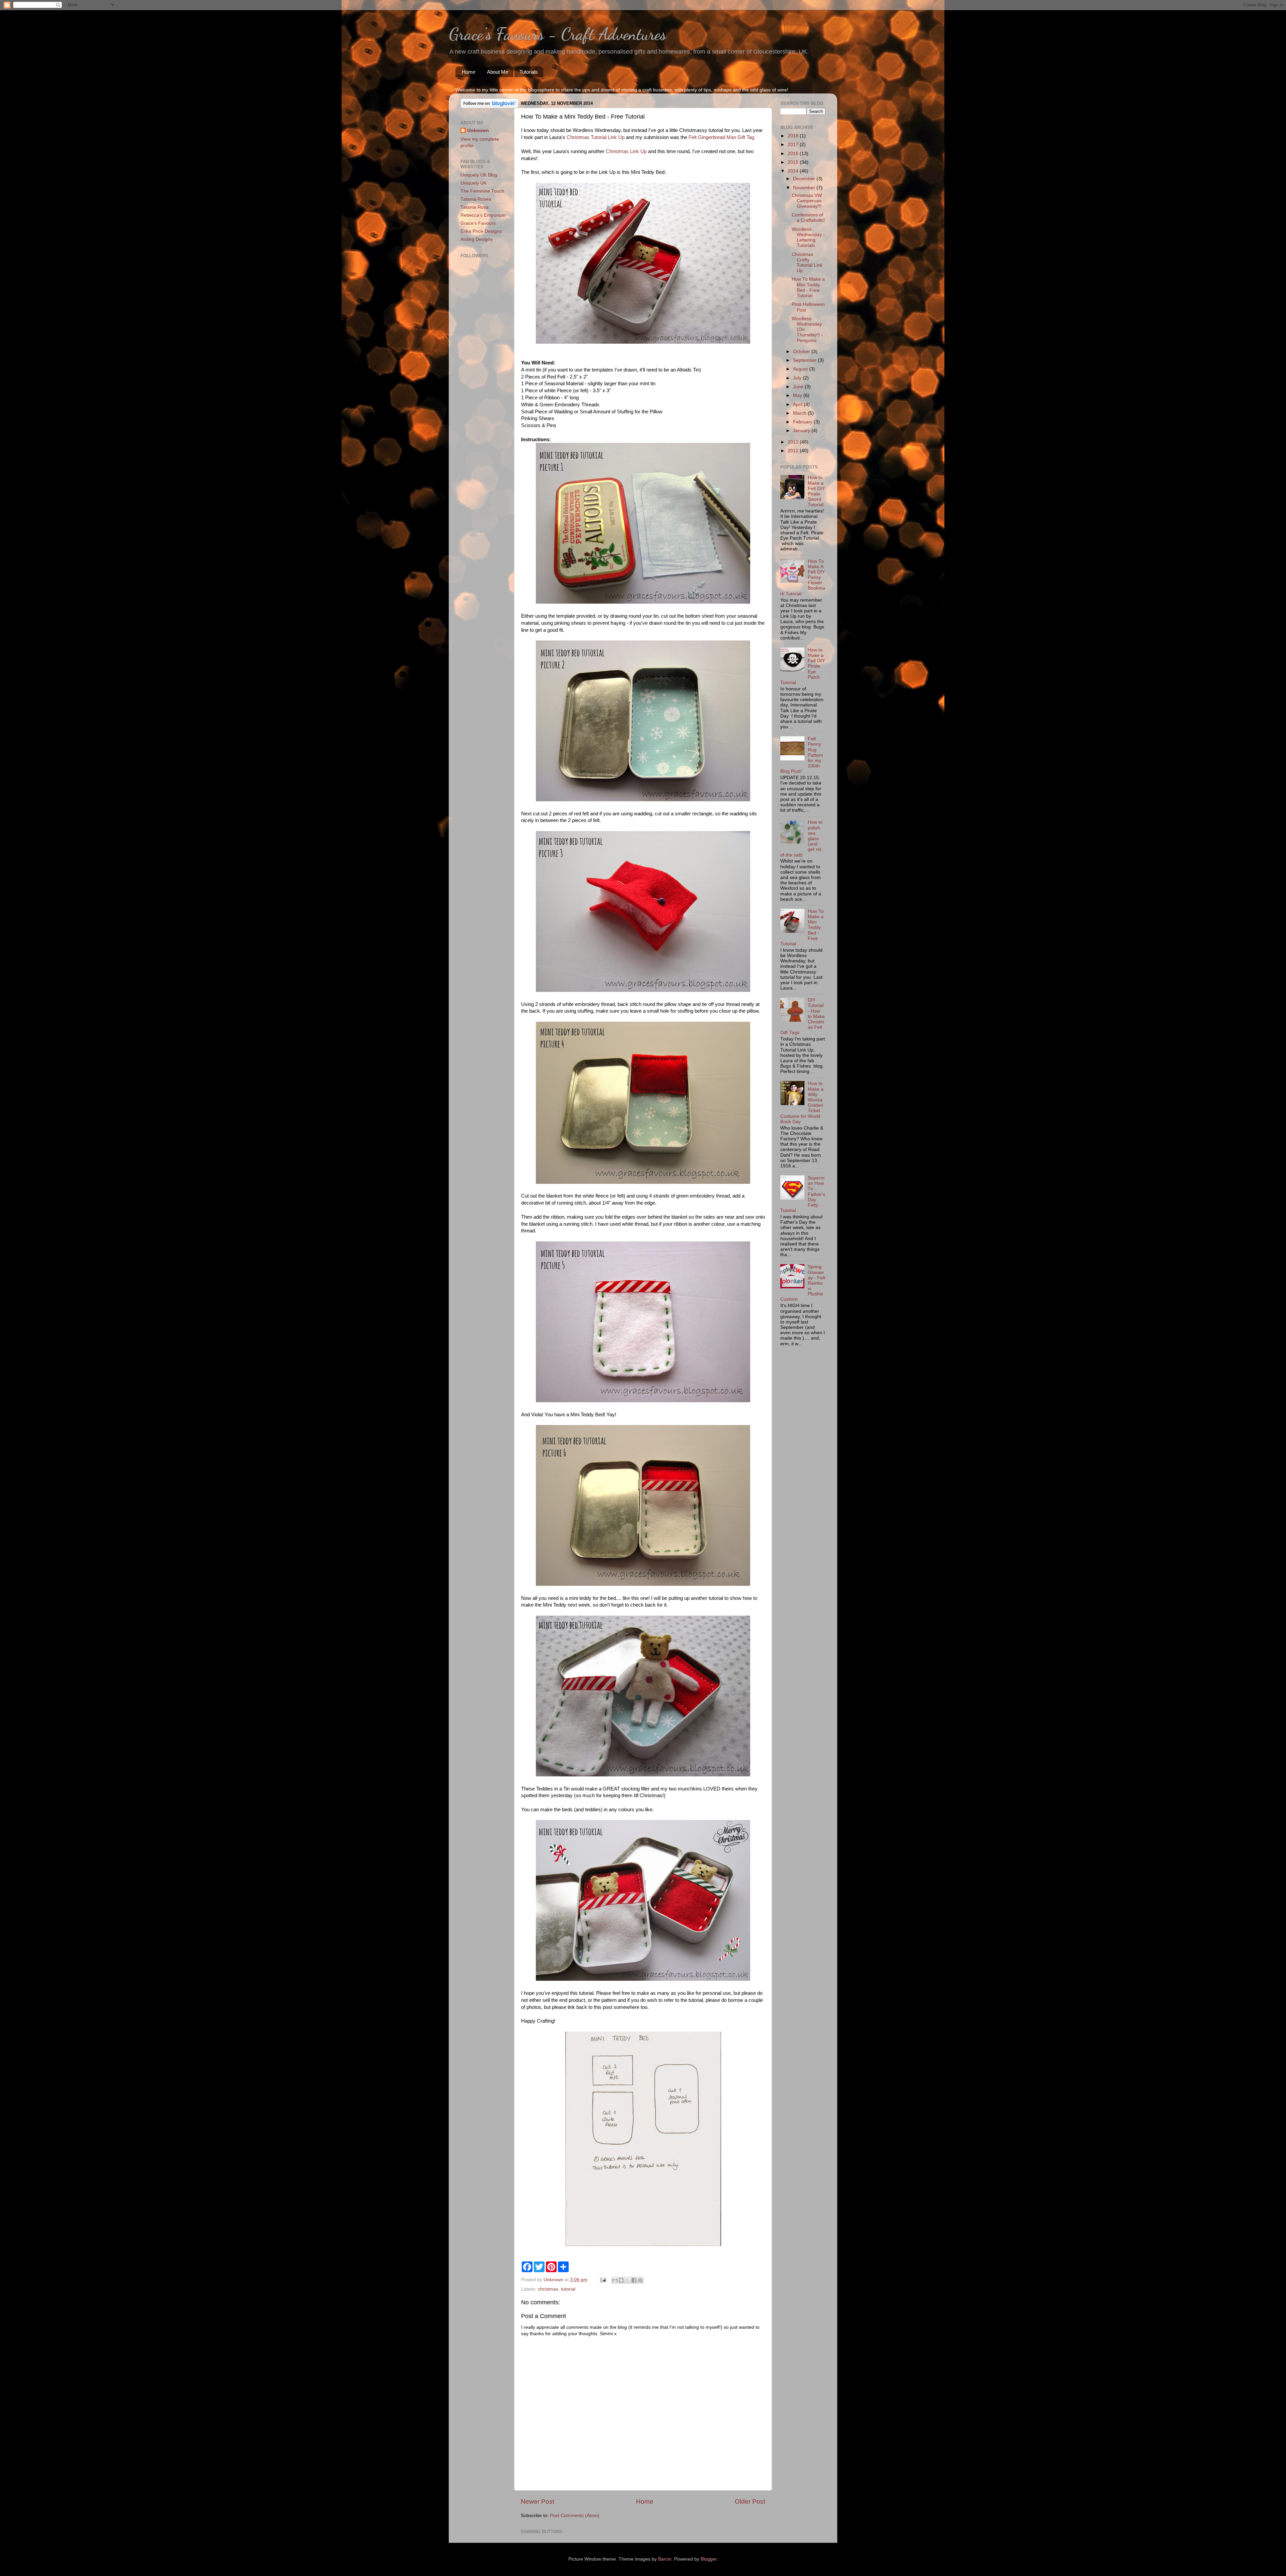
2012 (794, 451)
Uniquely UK (474, 183)
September (805, 360)
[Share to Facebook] (634, 2280)
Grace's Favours (478, 223)
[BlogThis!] (621, 2280)
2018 (794, 136)
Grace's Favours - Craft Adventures (557, 34)
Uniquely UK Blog (479, 175)
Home (469, 72)
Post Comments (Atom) (575, 2516)
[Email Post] (603, 2280)
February (803, 422)
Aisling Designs (477, 239)
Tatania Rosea (476, 199)
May (798, 395)
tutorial (568, 2289)
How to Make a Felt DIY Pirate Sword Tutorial (816, 491)
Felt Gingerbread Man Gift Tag (721, 137)
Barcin (665, 2559)
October (802, 352)
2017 (794, 145)
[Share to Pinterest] (640, 2280)
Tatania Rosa (475, 207)
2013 (794, 442)
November (805, 188)
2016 (794, 154)
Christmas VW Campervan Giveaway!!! (807, 201)
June (799, 387)
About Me (497, 72)
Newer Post (538, 2501)
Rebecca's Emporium (483, 215)
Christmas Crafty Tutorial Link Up (807, 263)
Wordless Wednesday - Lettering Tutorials (808, 238)
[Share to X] (628, 2280)
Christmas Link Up (626, 151)
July (798, 378)
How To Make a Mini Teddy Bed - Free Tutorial (808, 287)
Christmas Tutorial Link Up (596, 137)
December (805, 179)
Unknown (478, 130)
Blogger (709, 2559)
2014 (794, 171)
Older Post (750, 2501)
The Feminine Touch (482, 191)
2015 (794, 162)
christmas (548, 2289)
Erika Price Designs (481, 231)
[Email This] (615, 2280)
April (798, 404)
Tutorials (529, 72)
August (801, 369)
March (800, 413)
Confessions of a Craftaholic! (808, 218)
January (802, 431)
